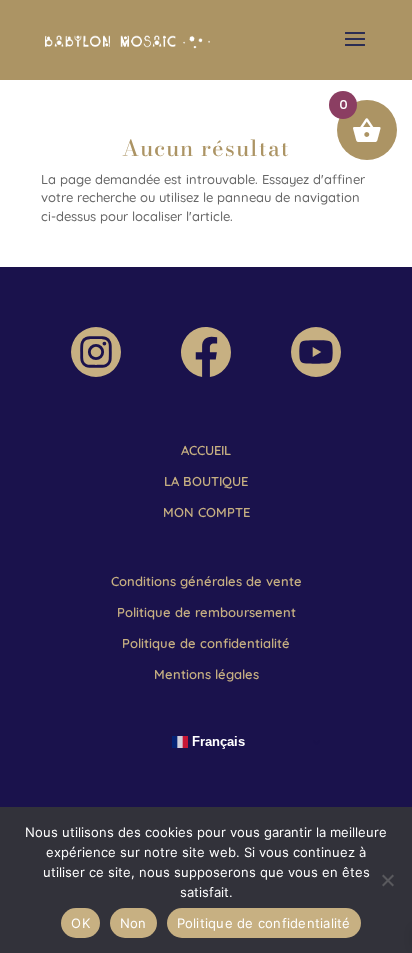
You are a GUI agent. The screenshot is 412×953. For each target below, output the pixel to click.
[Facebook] (206, 372)
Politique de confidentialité (264, 923)
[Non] (387, 880)
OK (80, 923)
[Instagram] (96, 372)
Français (216, 741)
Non (133, 923)
